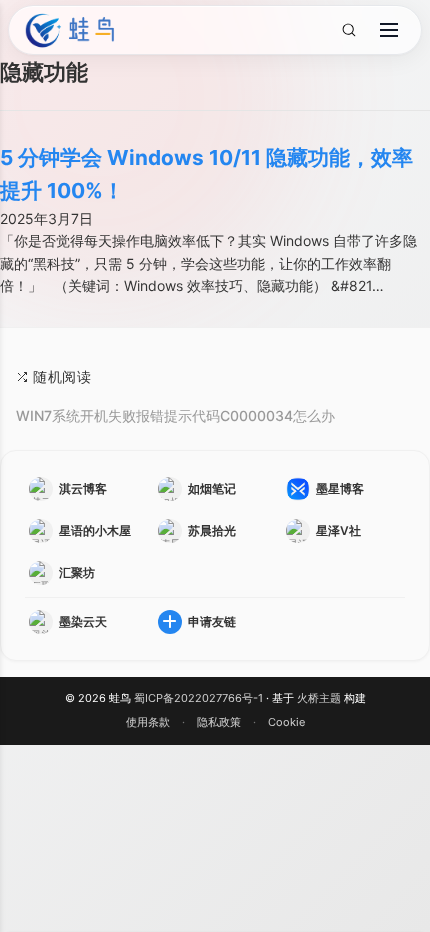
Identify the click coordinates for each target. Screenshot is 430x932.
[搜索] (348, 30)
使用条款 (148, 722)
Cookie (286, 722)
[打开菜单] (389, 30)
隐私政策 (219, 722)
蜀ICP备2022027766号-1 (198, 698)
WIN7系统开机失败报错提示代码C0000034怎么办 (175, 415)
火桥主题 (319, 698)
